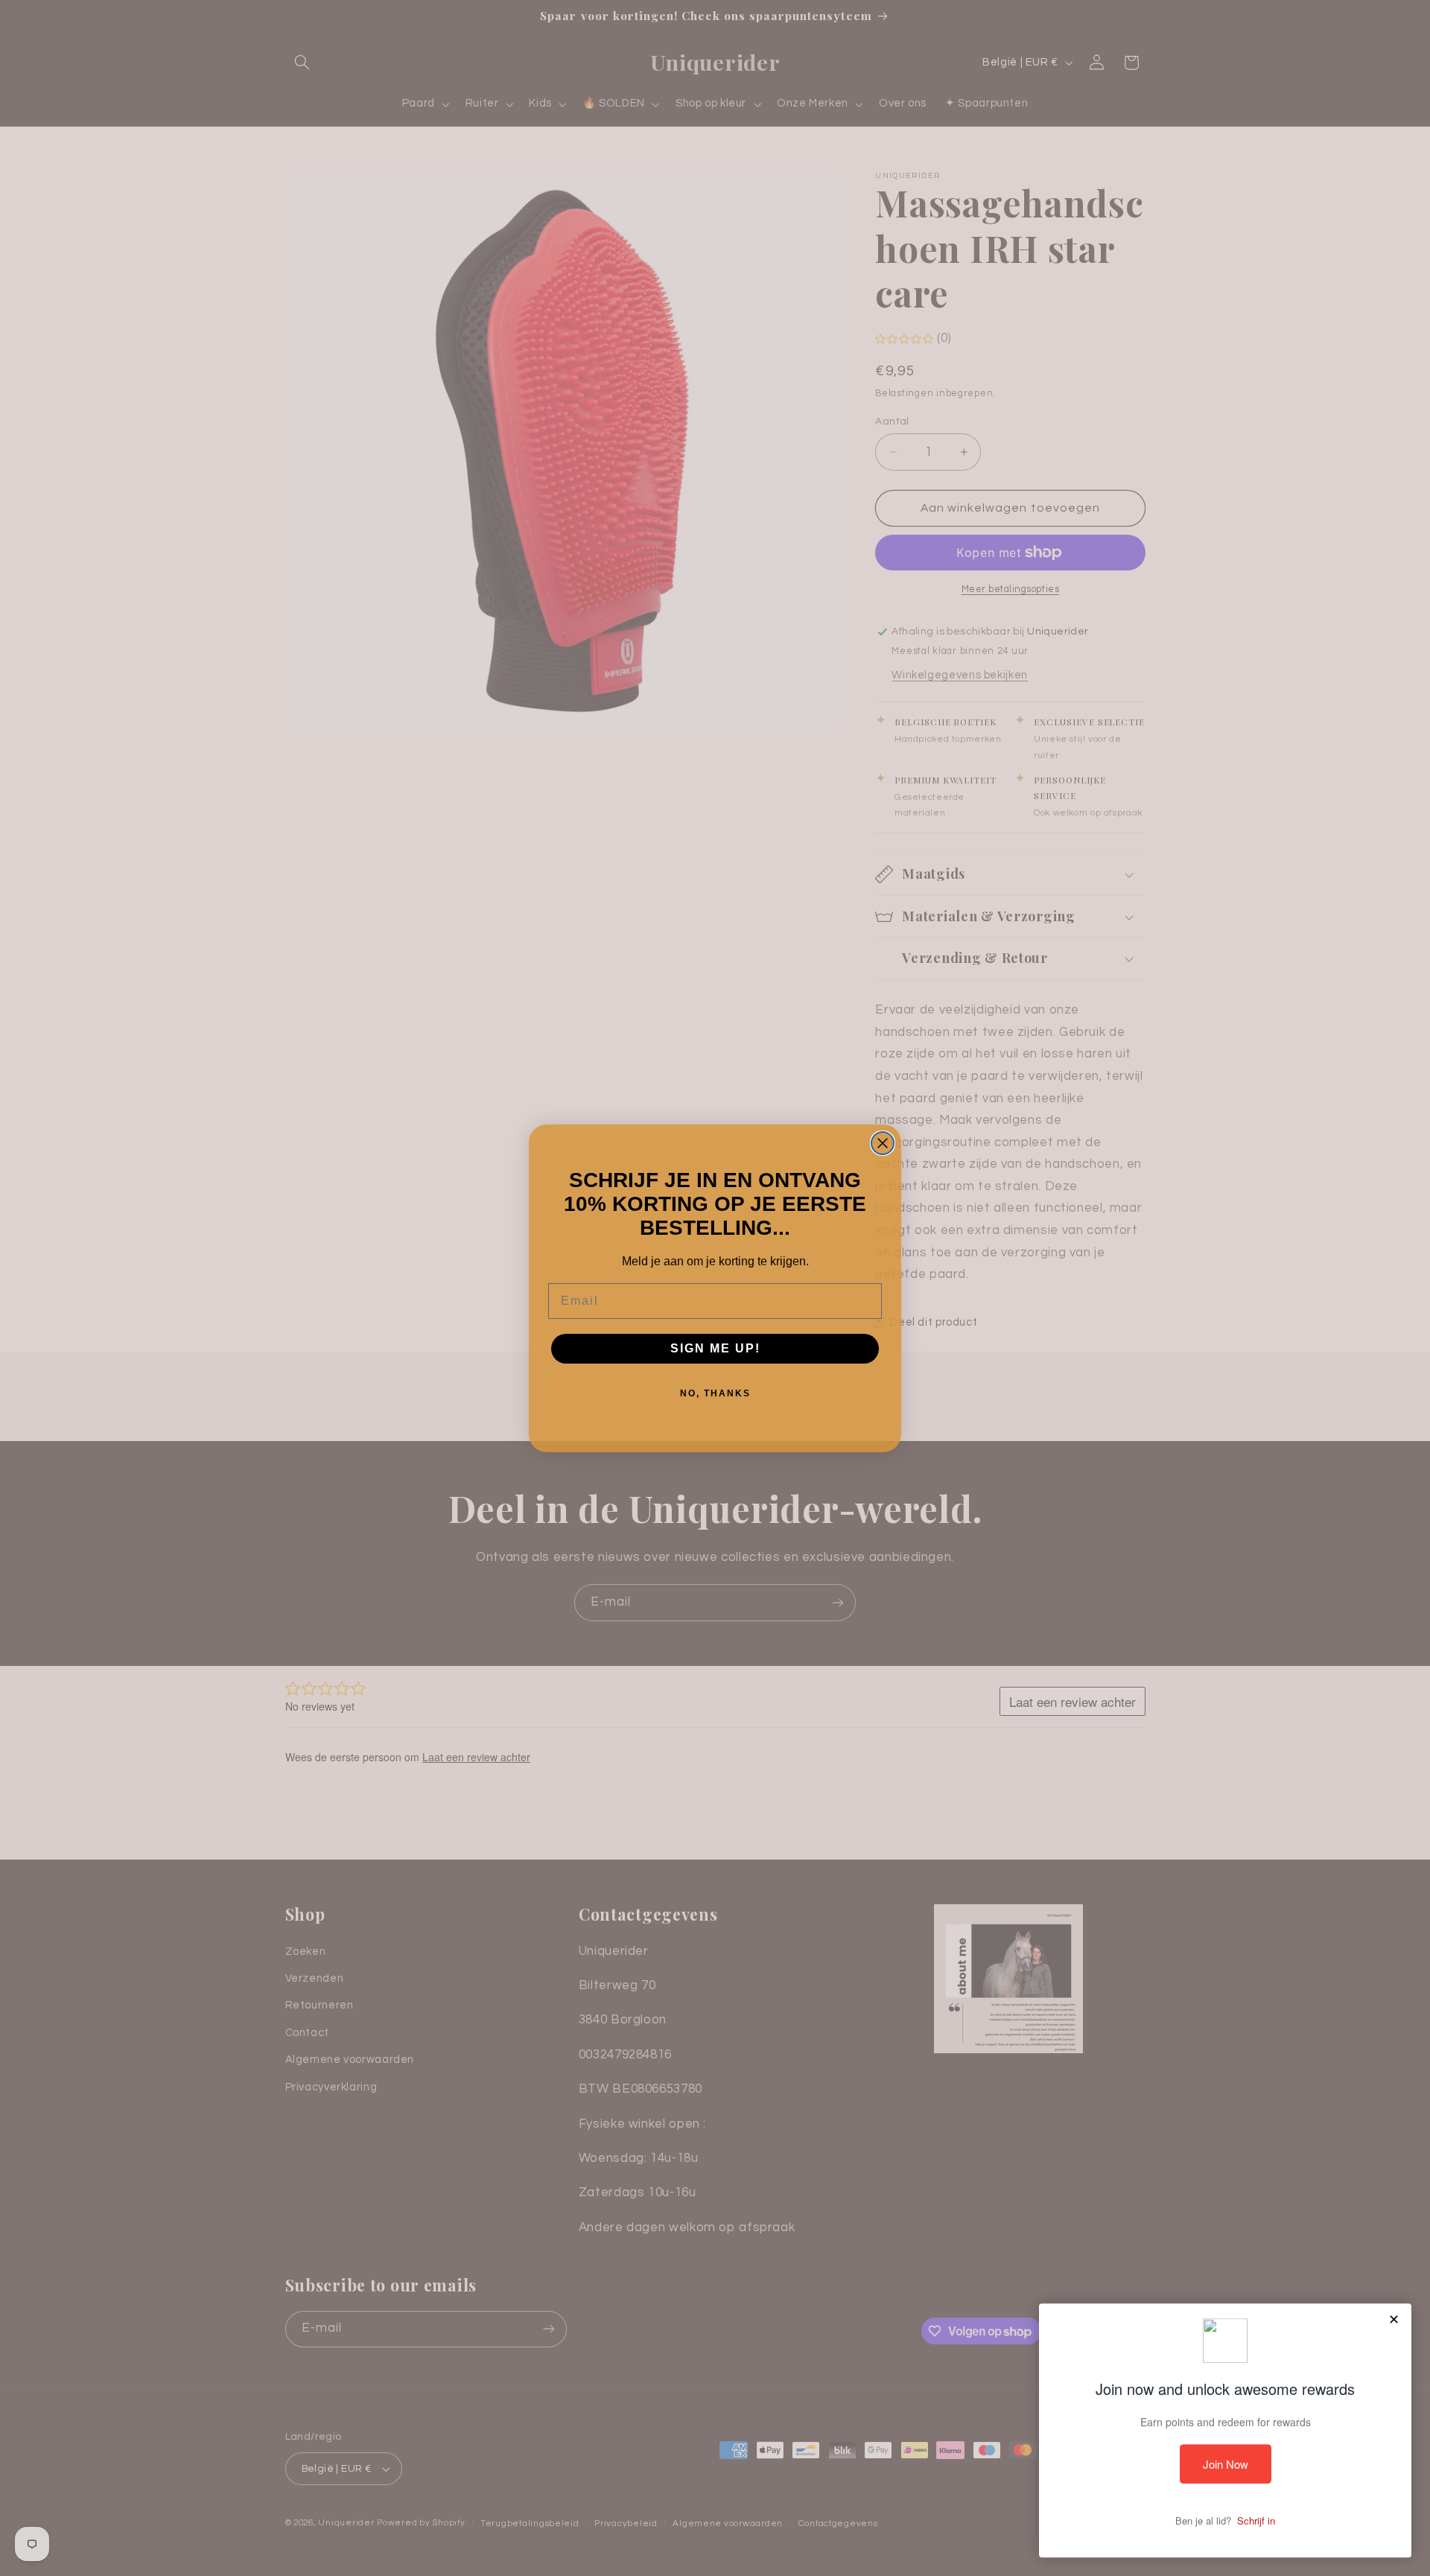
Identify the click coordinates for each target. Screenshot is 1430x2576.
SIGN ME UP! (715, 1348)
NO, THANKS (715, 1393)
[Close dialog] (883, 1143)
